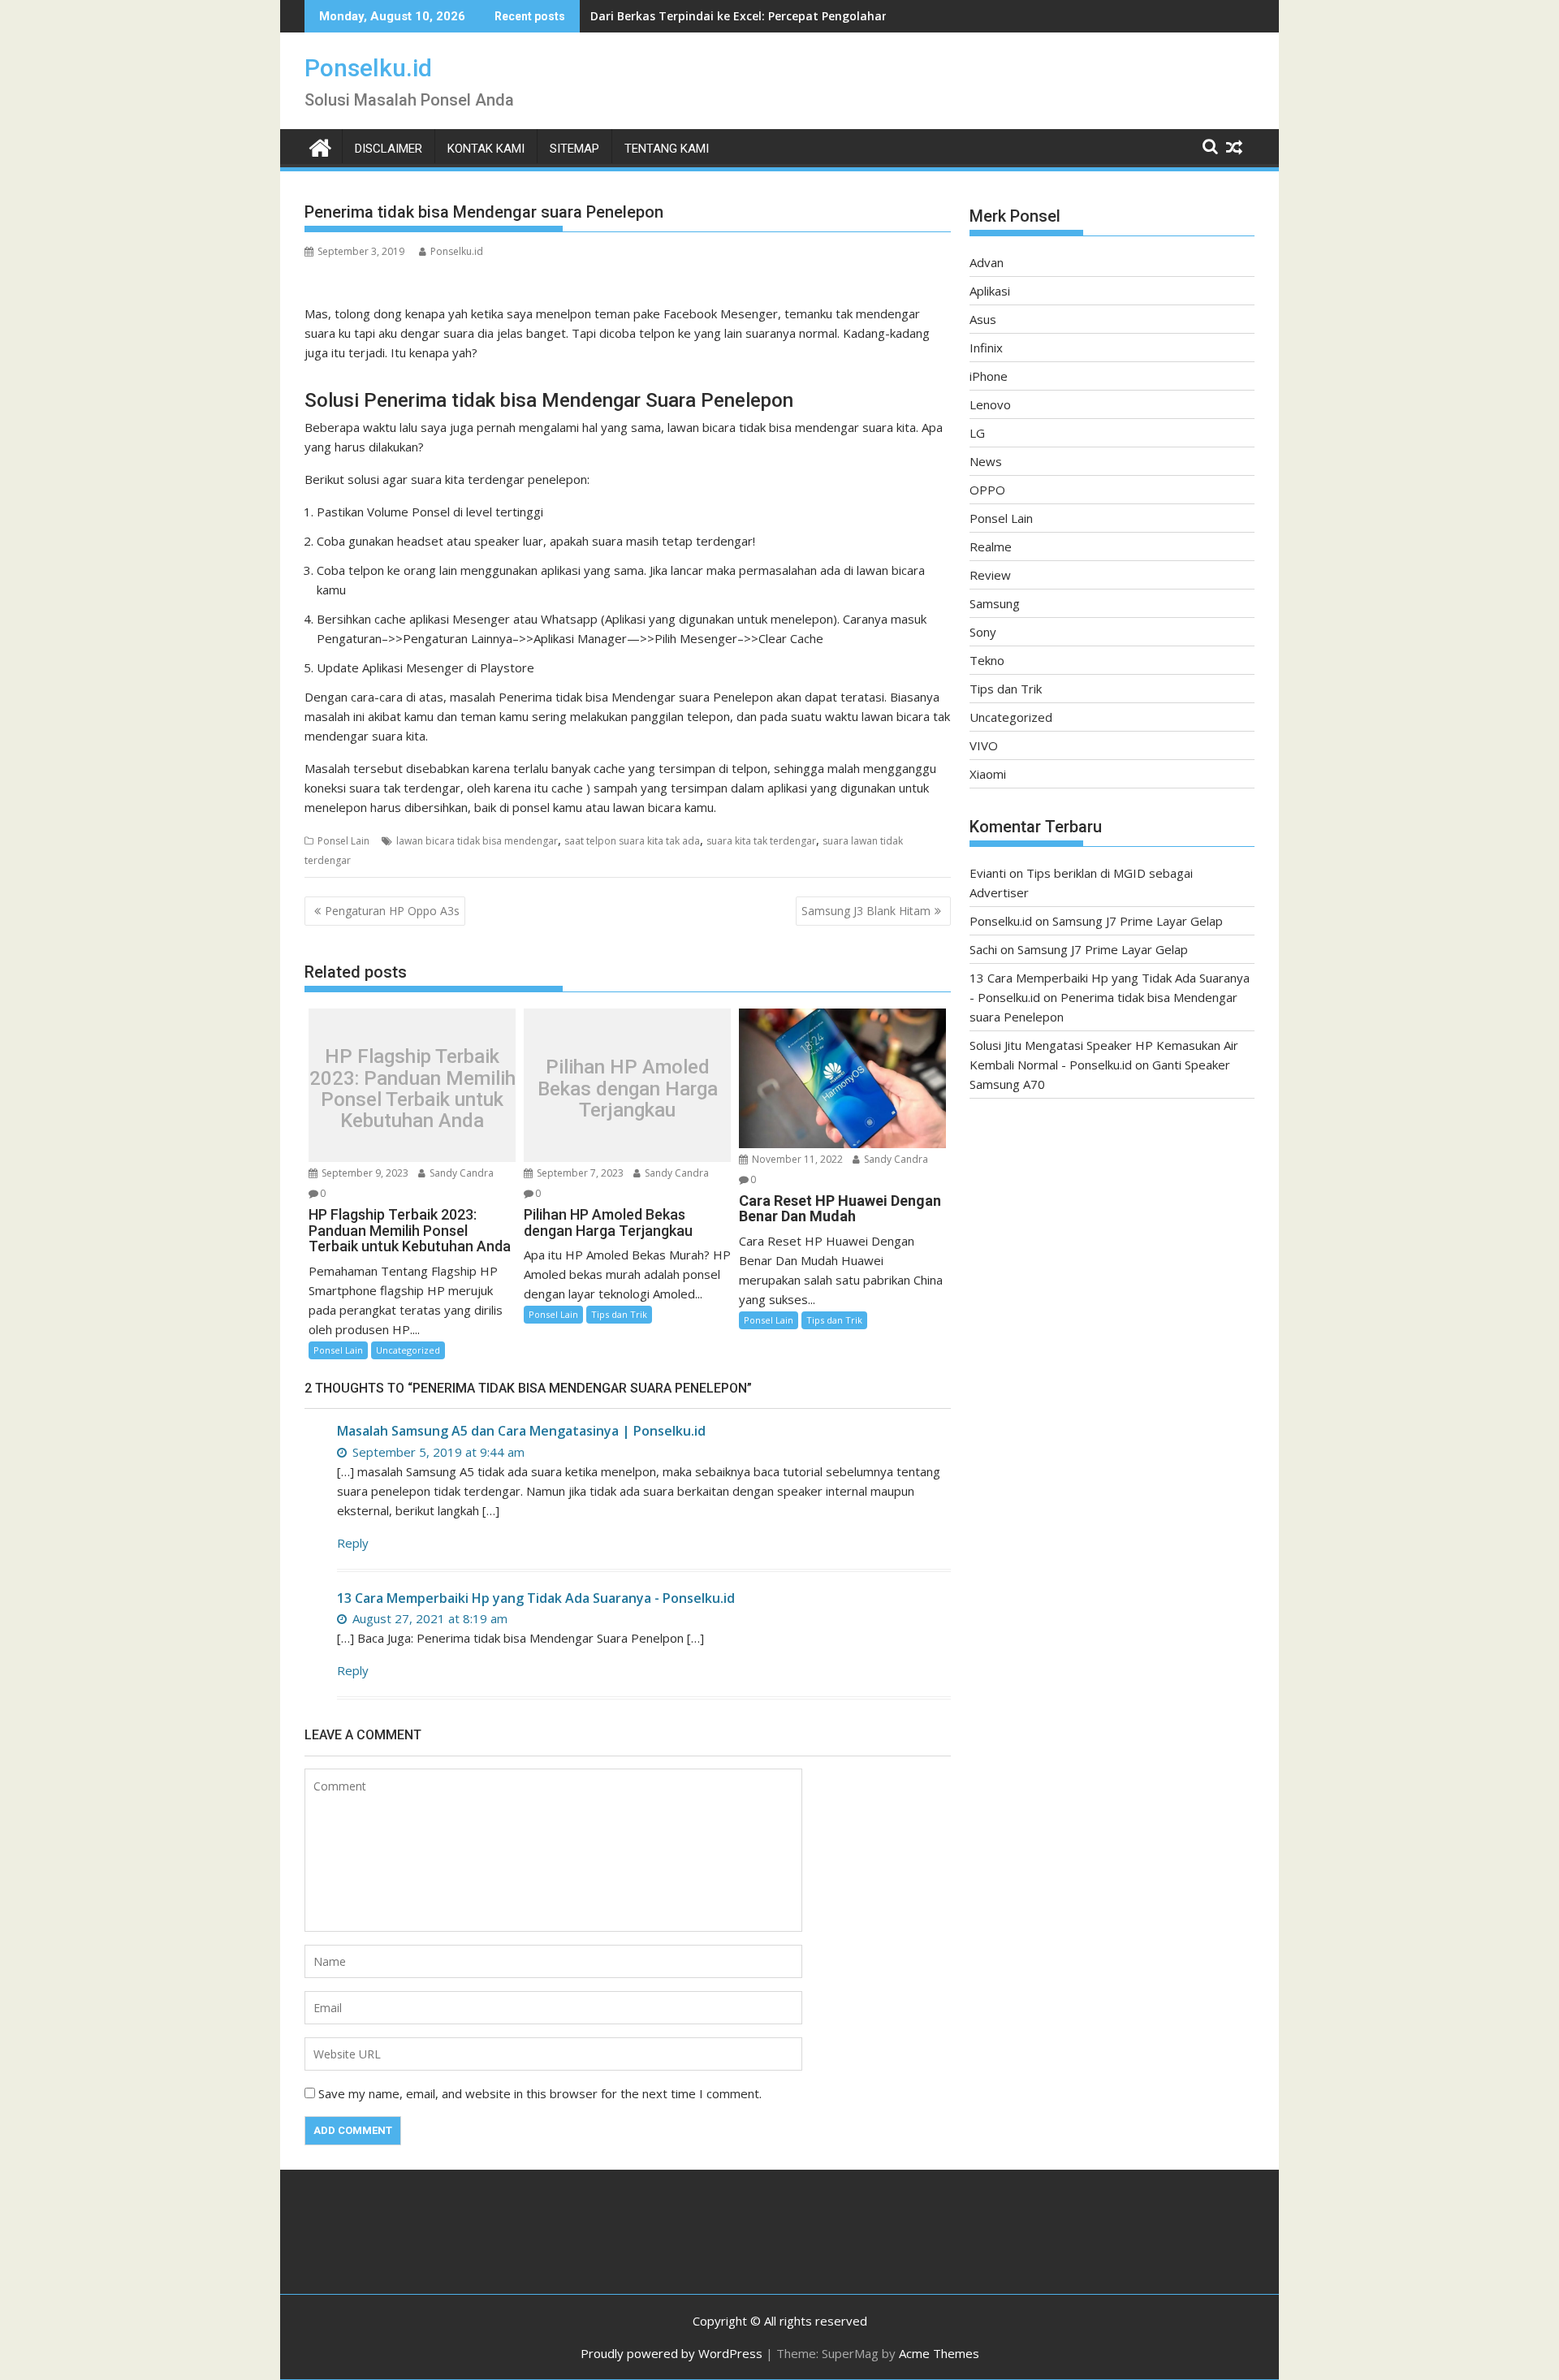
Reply (353, 1543)
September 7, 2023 (579, 1173)
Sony (983, 632)
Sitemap (574, 149)
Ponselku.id (368, 68)
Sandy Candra (460, 1173)
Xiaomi (988, 774)
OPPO (987, 490)
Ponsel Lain (343, 841)
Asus (983, 319)
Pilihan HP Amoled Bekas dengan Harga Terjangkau (628, 1089)
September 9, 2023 (364, 1173)
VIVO (984, 745)
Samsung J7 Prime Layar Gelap (1138, 921)
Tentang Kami (667, 149)
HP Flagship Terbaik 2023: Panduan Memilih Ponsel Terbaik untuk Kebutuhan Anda (412, 1090)
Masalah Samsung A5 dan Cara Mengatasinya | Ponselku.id (521, 1431)
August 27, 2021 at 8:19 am (428, 1618)
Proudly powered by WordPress (672, 2353)
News (986, 461)
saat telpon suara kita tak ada (632, 841)
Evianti (988, 873)
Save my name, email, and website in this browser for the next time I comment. (540, 2093)
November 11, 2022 (796, 1159)
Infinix (986, 348)
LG (977, 433)
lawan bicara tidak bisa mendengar (477, 841)
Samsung (995, 603)
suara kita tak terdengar (761, 841)
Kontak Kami (486, 149)
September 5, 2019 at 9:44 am (437, 1452)
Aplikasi (990, 291)
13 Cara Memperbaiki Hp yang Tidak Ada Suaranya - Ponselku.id (536, 1598)
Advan (987, 262)
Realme (991, 546)
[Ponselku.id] (320, 146)
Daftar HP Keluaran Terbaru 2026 (685, 16)
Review (990, 575)
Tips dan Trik (619, 1314)
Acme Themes (939, 2353)
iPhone (989, 376)
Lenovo (990, 404)
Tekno (987, 660)
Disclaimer (389, 149)
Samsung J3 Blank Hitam (866, 911)
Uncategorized (408, 1350)
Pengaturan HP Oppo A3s (392, 911)
